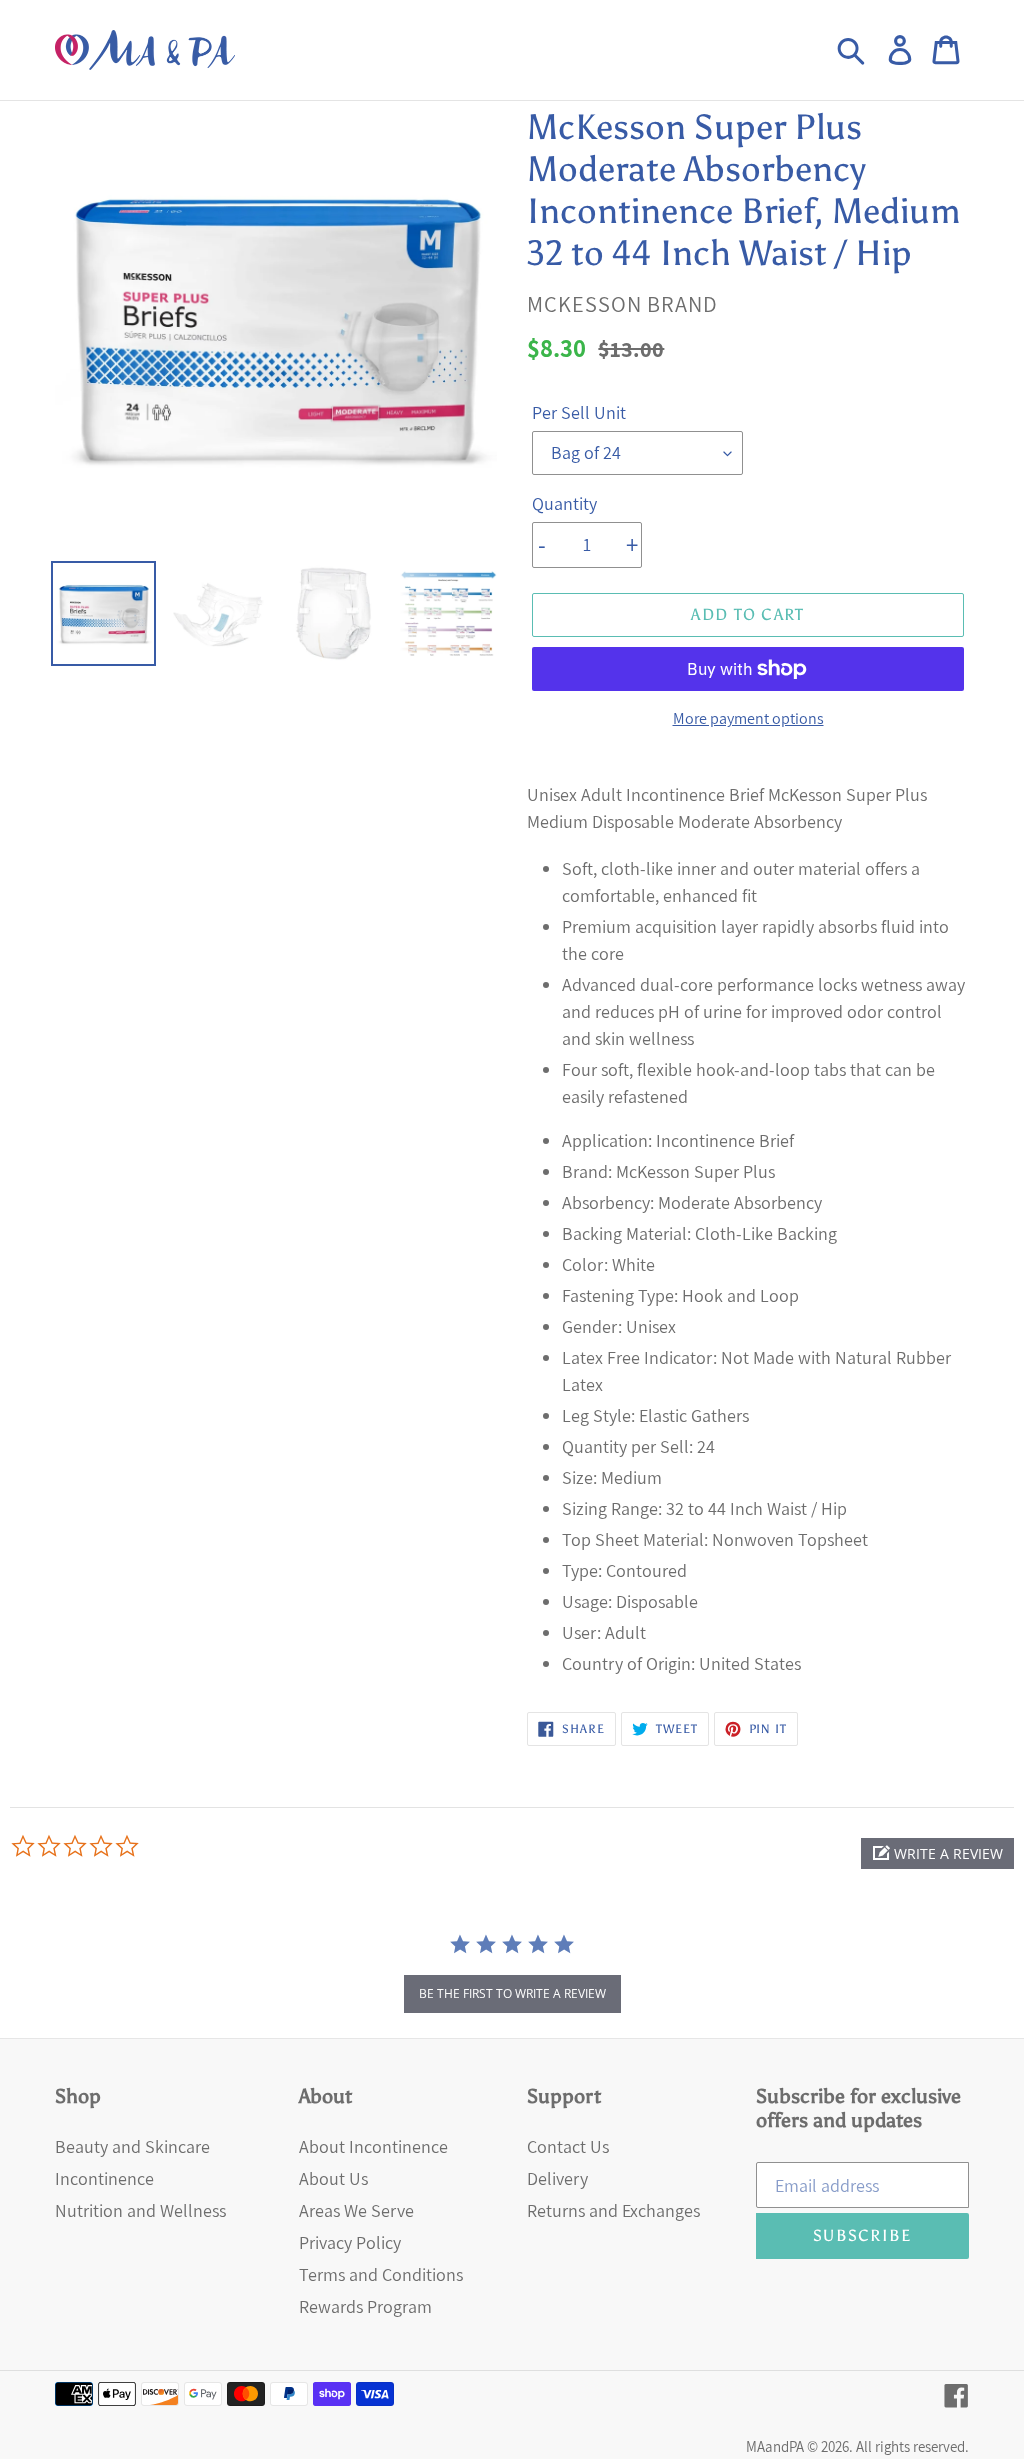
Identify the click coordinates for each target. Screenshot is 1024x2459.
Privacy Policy (350, 2242)
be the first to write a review (512, 1993)
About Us (333, 2178)
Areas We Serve (356, 2210)
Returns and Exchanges (613, 2210)
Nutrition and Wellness (140, 2210)
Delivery (557, 2178)
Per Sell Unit (579, 412)
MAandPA (775, 2446)
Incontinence (104, 2178)
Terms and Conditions (381, 2274)
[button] (937, 1853)
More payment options (748, 718)
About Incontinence (373, 2146)
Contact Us (568, 2146)
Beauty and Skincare (132, 2146)
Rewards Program (365, 2306)
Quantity (564, 503)
